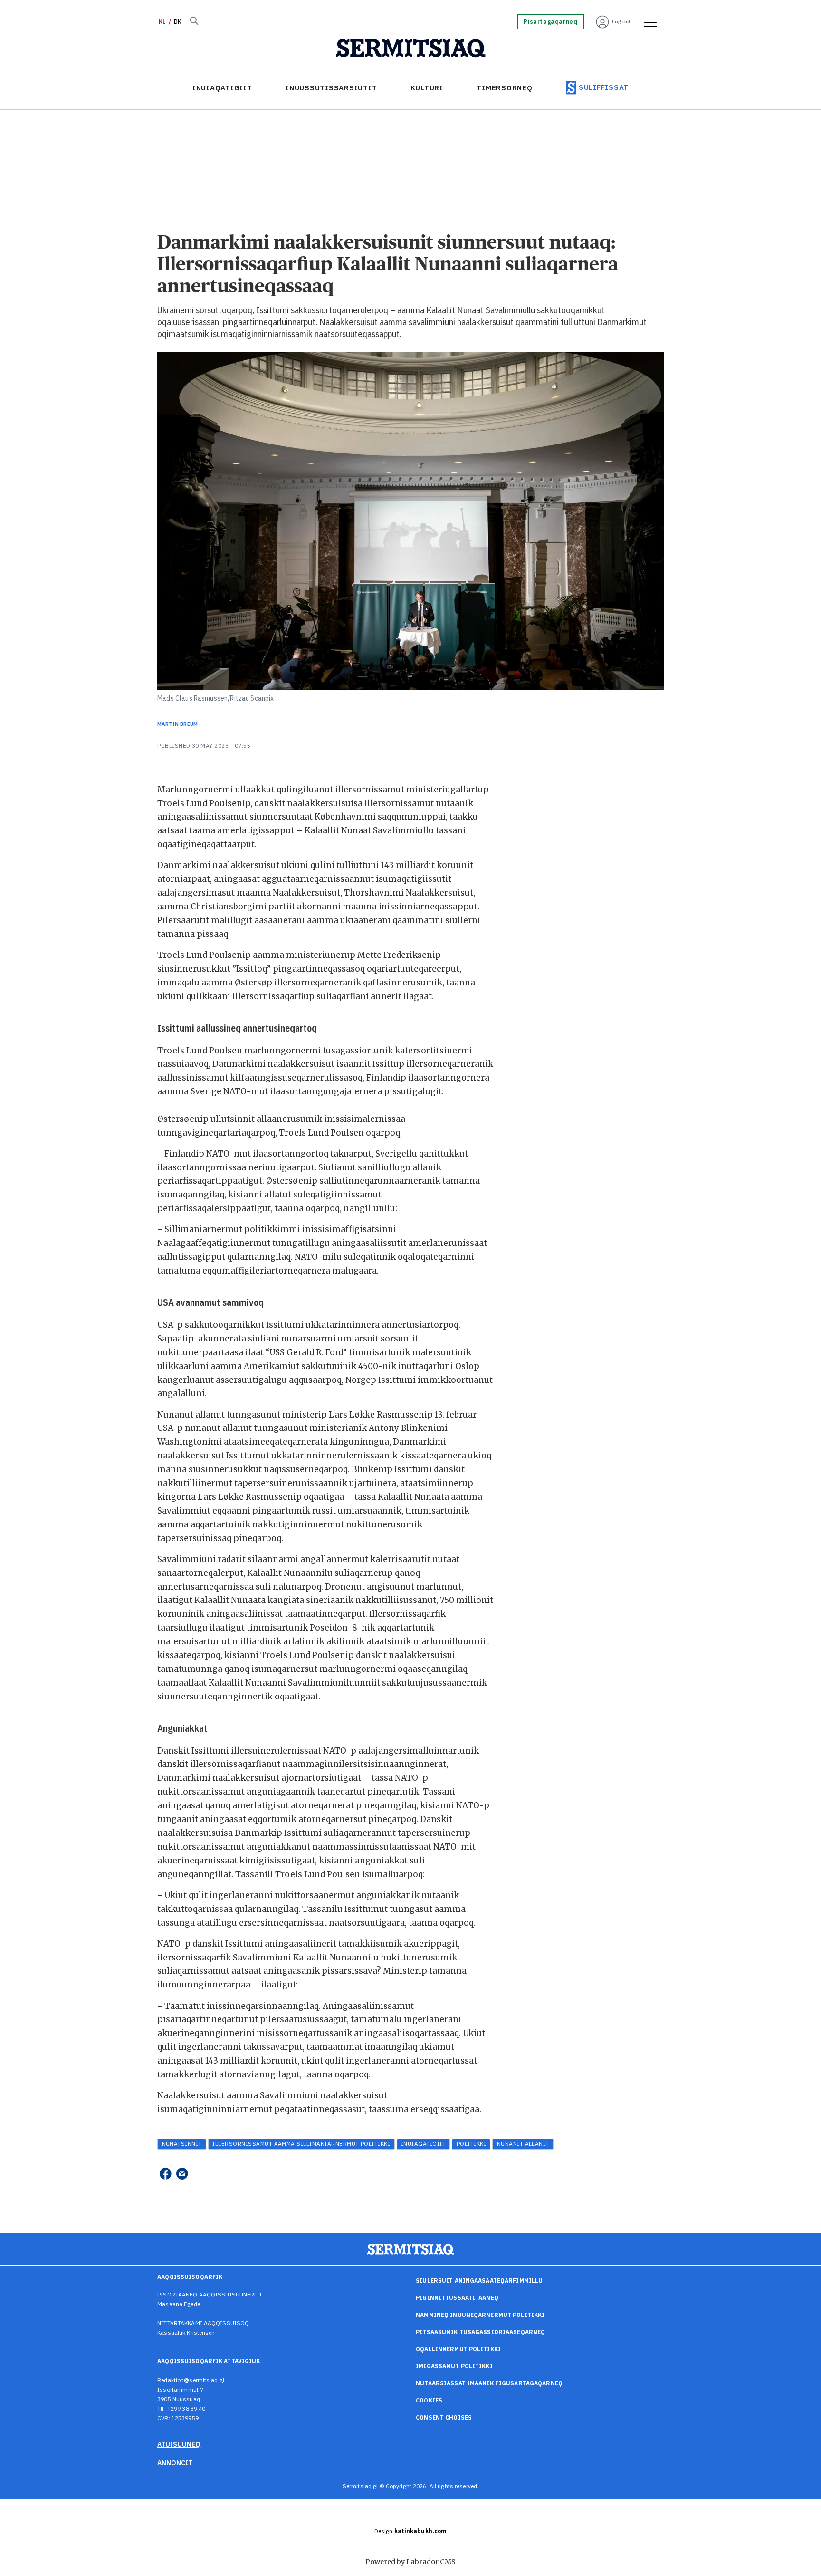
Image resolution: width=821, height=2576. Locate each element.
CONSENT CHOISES (444, 2417)
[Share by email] (182, 2174)
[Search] (194, 22)
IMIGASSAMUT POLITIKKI (454, 2366)
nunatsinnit (182, 2144)
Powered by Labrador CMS (410, 2562)
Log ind (621, 22)
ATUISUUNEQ (179, 2444)
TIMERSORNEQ (504, 88)
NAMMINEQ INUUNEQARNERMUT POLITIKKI (480, 2315)
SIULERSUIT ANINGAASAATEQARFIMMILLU (479, 2281)
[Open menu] (647, 22)
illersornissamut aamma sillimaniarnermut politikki (301, 2144)
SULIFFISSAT (604, 87)
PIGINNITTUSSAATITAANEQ (457, 2298)
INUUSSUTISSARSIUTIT (331, 88)
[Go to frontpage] (411, 48)
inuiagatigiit (423, 2144)
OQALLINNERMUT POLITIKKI (458, 2349)
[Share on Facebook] (165, 2174)
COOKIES (429, 2400)
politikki (471, 2144)
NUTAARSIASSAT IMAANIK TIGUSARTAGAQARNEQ (489, 2383)
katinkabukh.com (421, 2531)
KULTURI (427, 88)
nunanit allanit (523, 2144)
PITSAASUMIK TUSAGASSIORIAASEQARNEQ (480, 2332)
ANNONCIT (175, 2463)
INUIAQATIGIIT (222, 88)
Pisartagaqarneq (550, 22)
